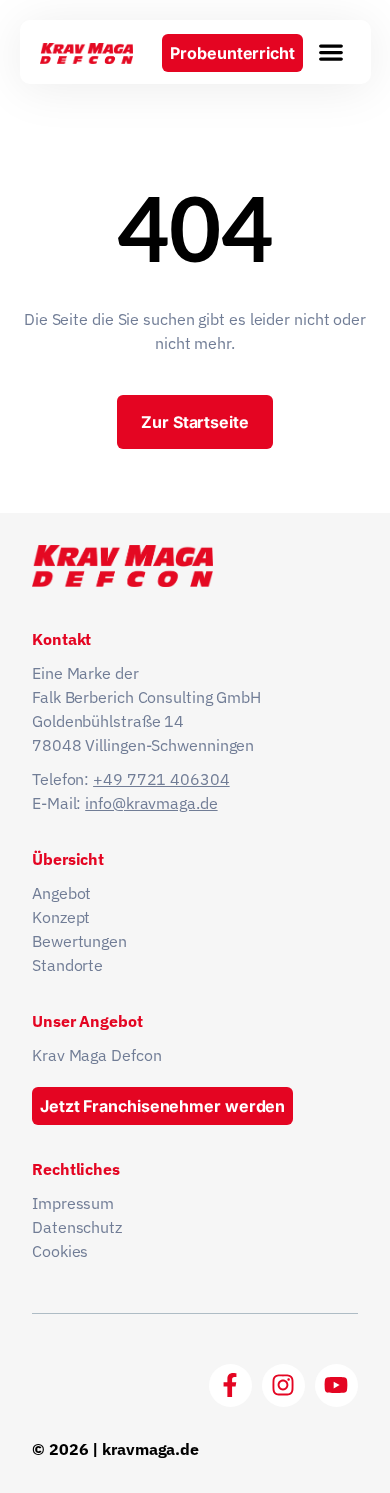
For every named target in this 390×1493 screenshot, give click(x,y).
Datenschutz (77, 1227)
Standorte (67, 965)
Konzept (61, 917)
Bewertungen (79, 941)
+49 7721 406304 (161, 779)
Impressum (73, 1203)
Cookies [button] (60, 1251)
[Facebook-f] (230, 1385)
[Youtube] (336, 1385)
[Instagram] (283, 1385)
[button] (331, 52)
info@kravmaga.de (151, 803)
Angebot (61, 893)
